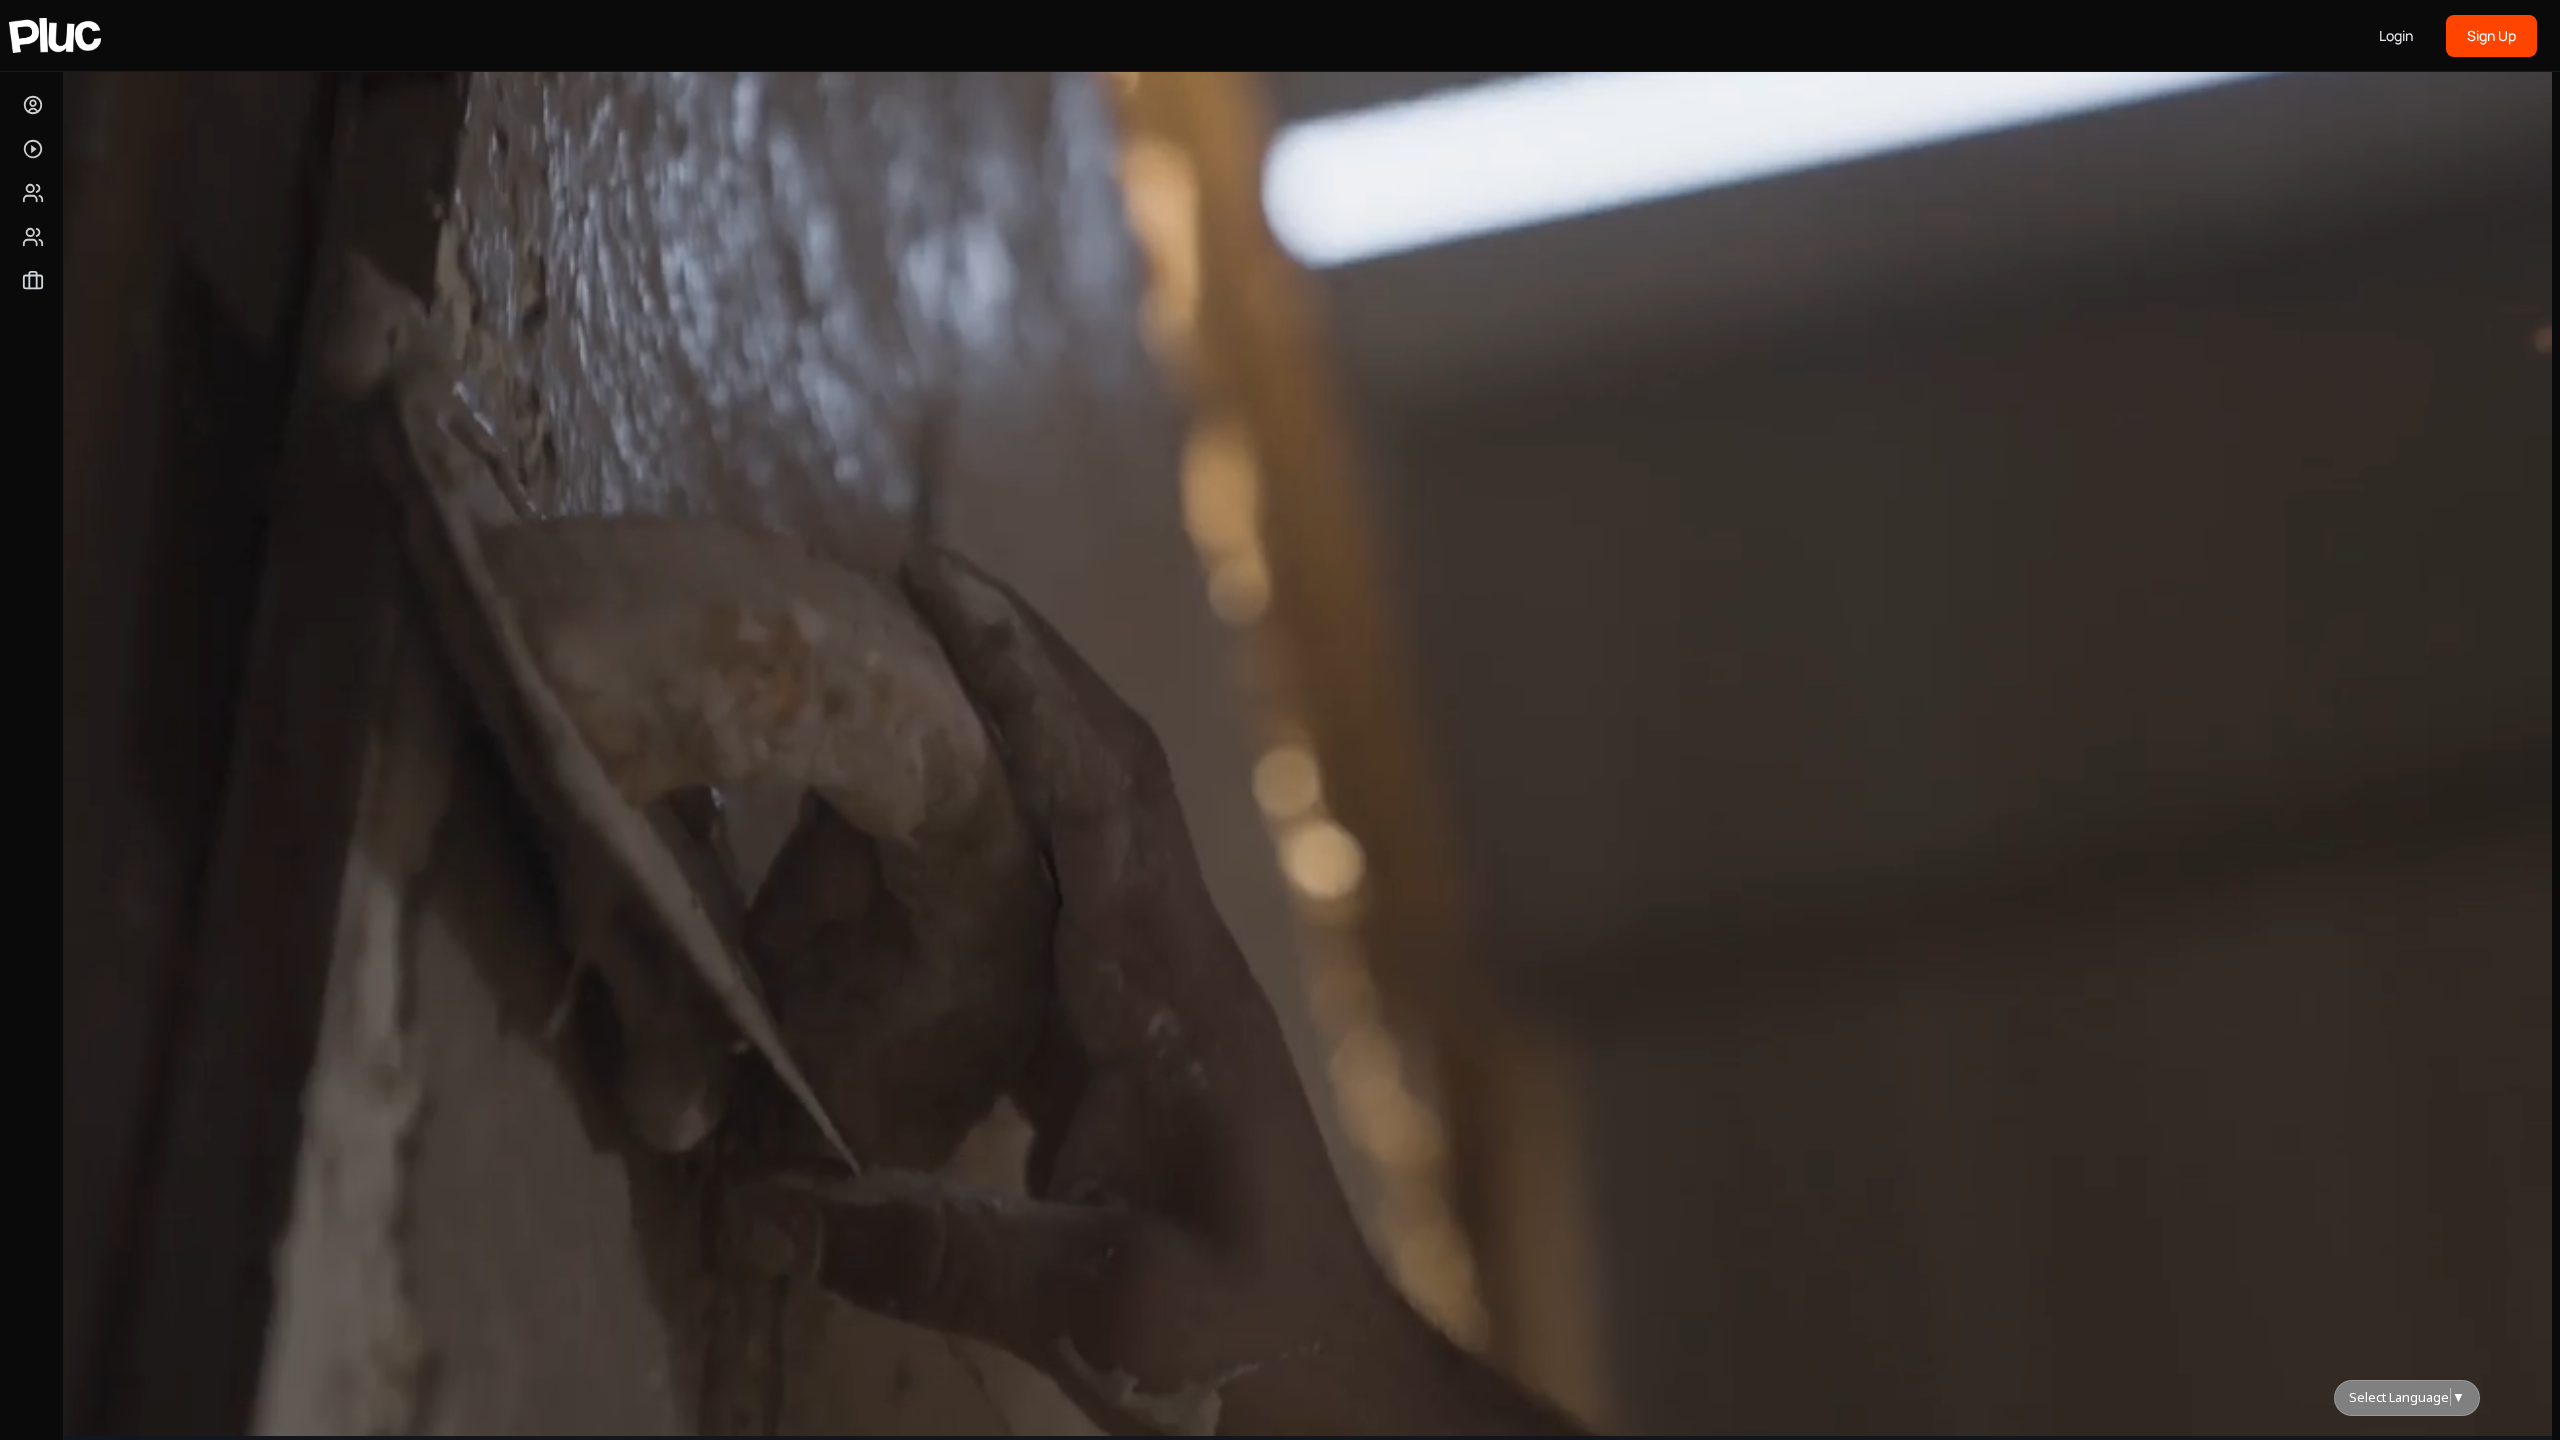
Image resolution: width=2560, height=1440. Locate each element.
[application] (1304, 734)
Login (2396, 35)
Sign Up (2491, 35)
